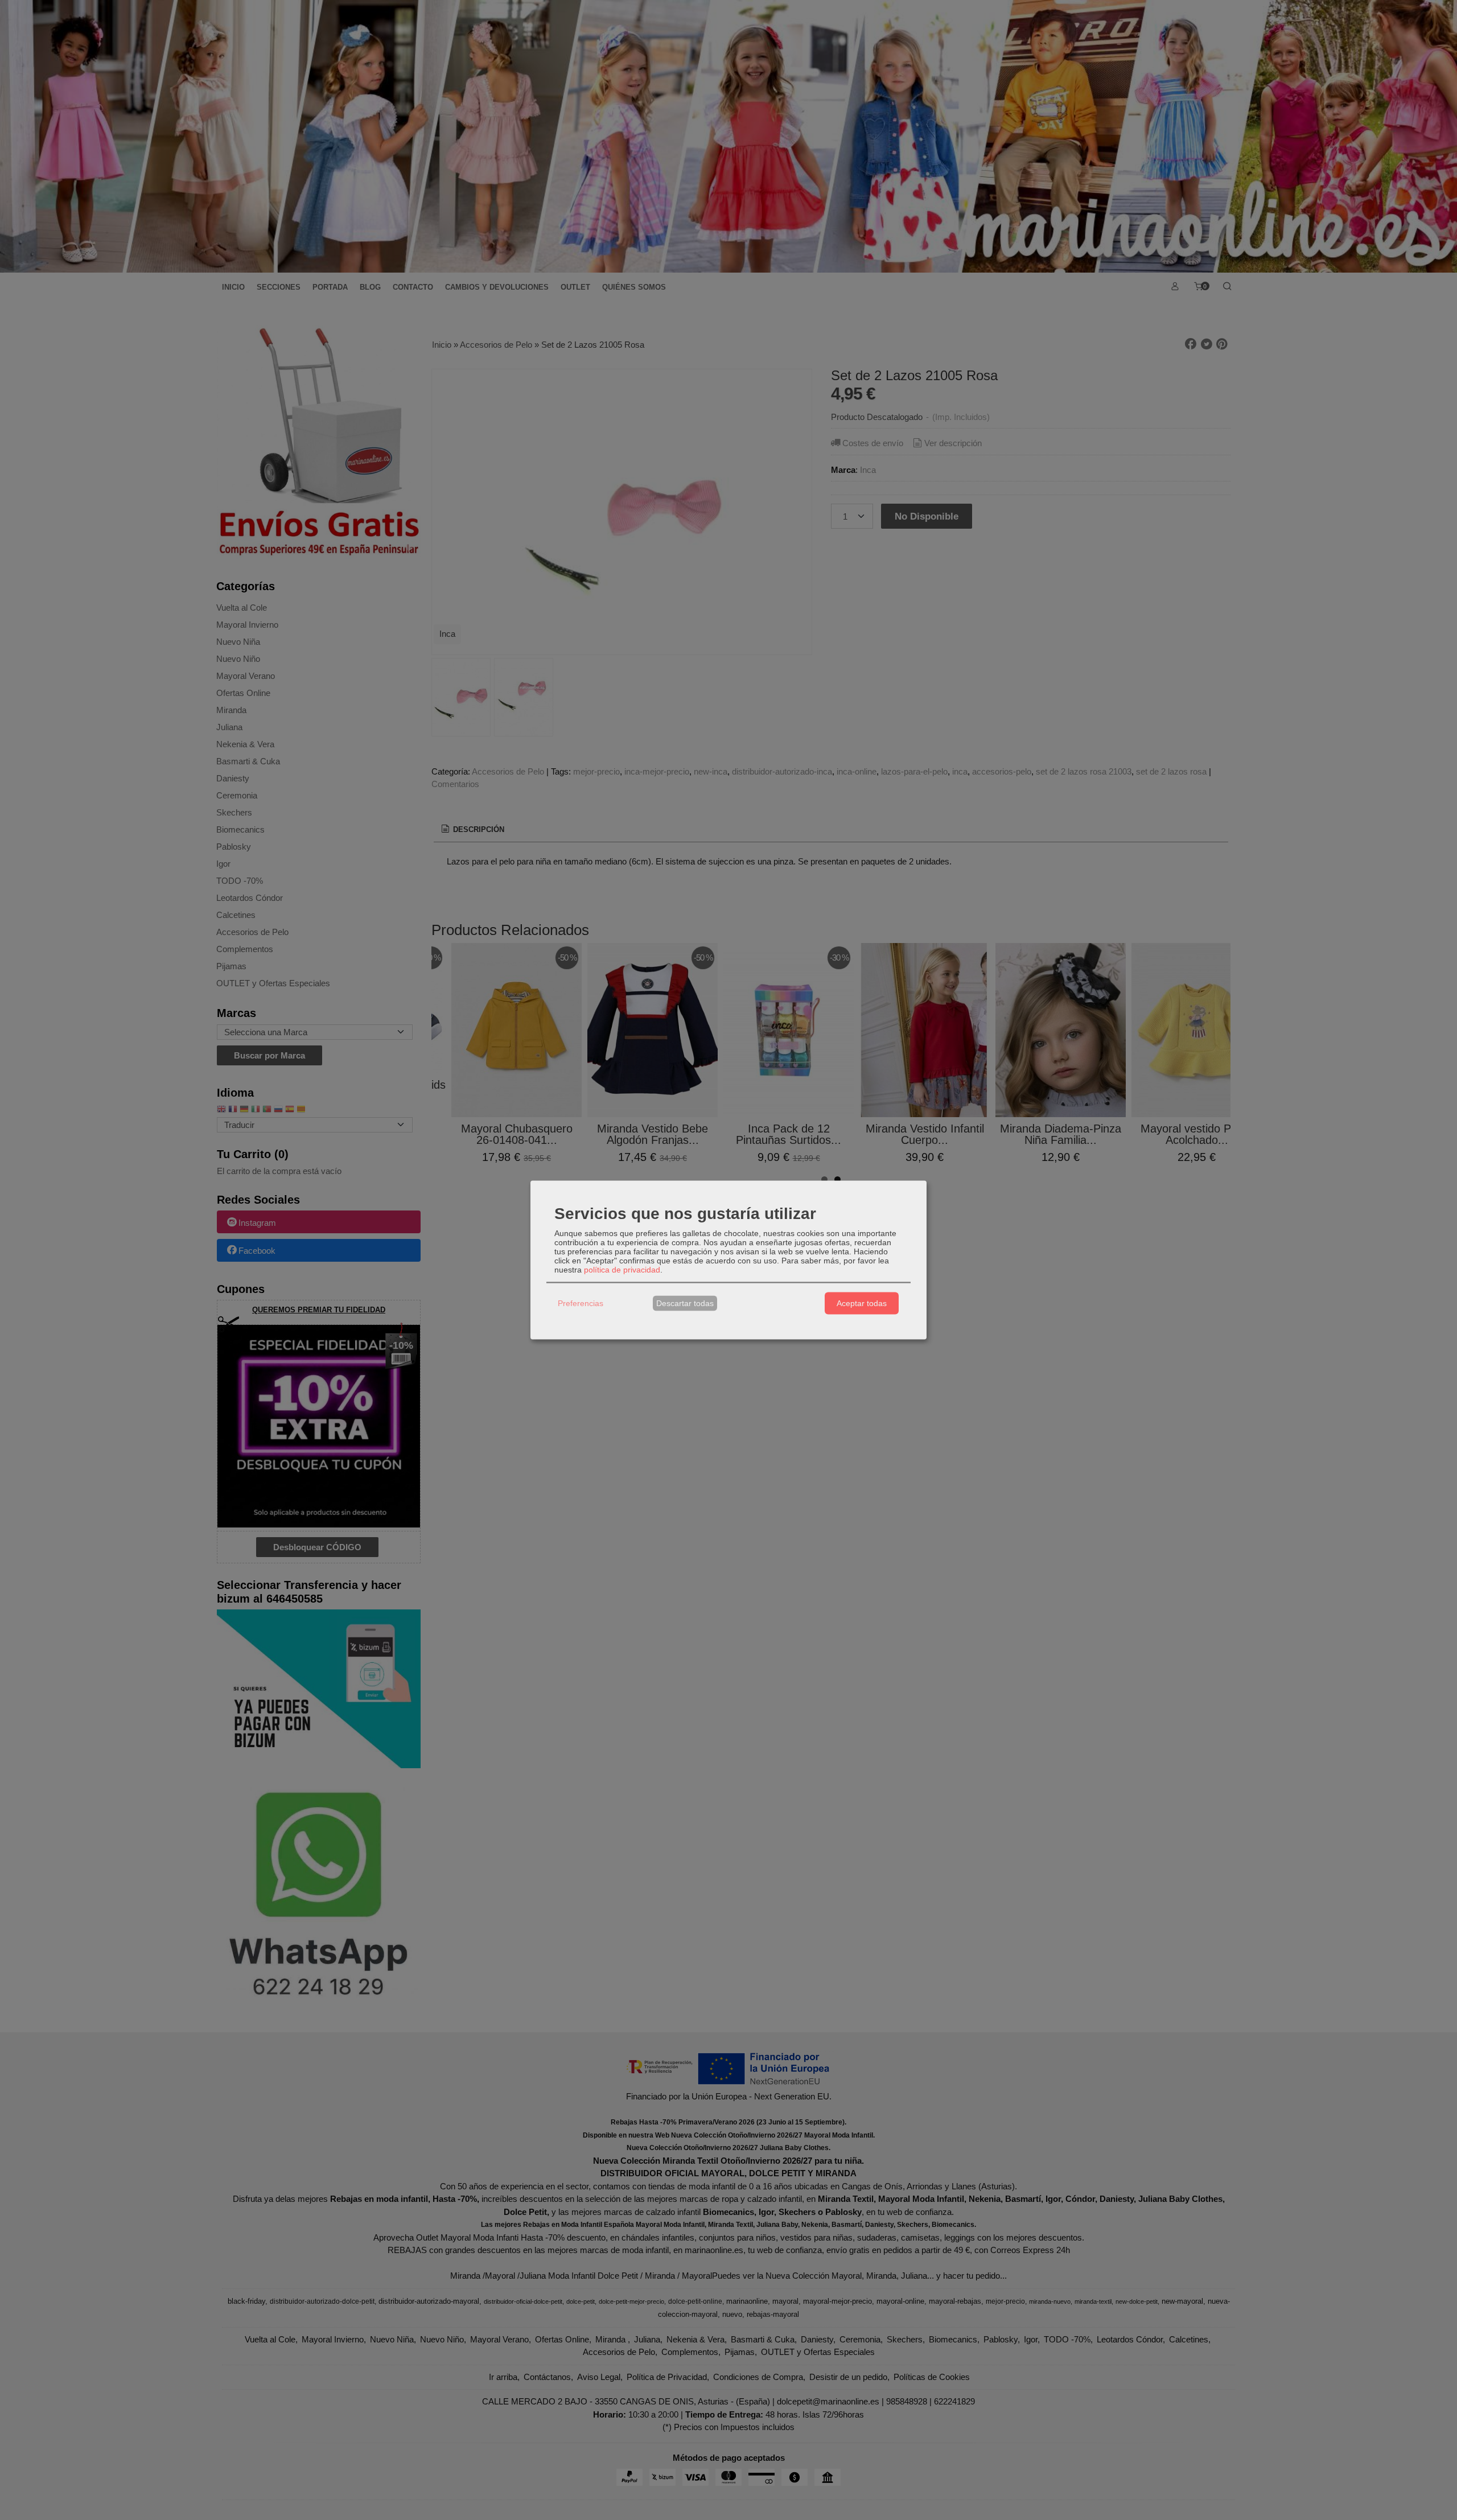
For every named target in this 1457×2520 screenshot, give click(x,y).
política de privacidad (622, 1269)
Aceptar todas (862, 1303)
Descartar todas (685, 1303)
